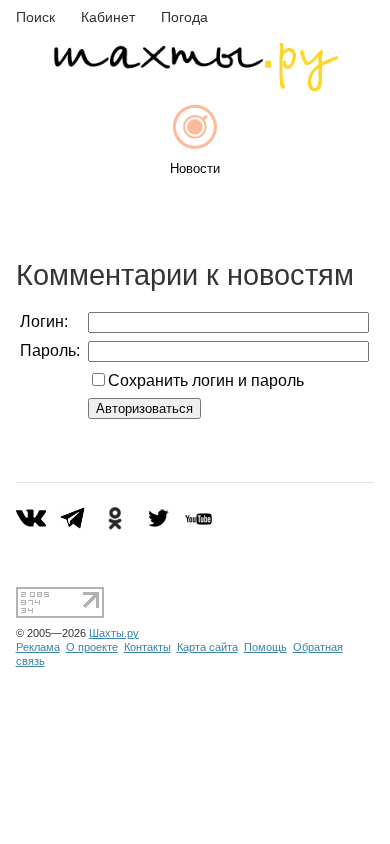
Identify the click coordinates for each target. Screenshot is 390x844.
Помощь (265, 647)
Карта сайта (207, 647)
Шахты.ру (114, 633)
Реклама (38, 647)
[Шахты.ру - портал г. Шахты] (195, 86)
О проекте (92, 647)
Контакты (147, 647)
